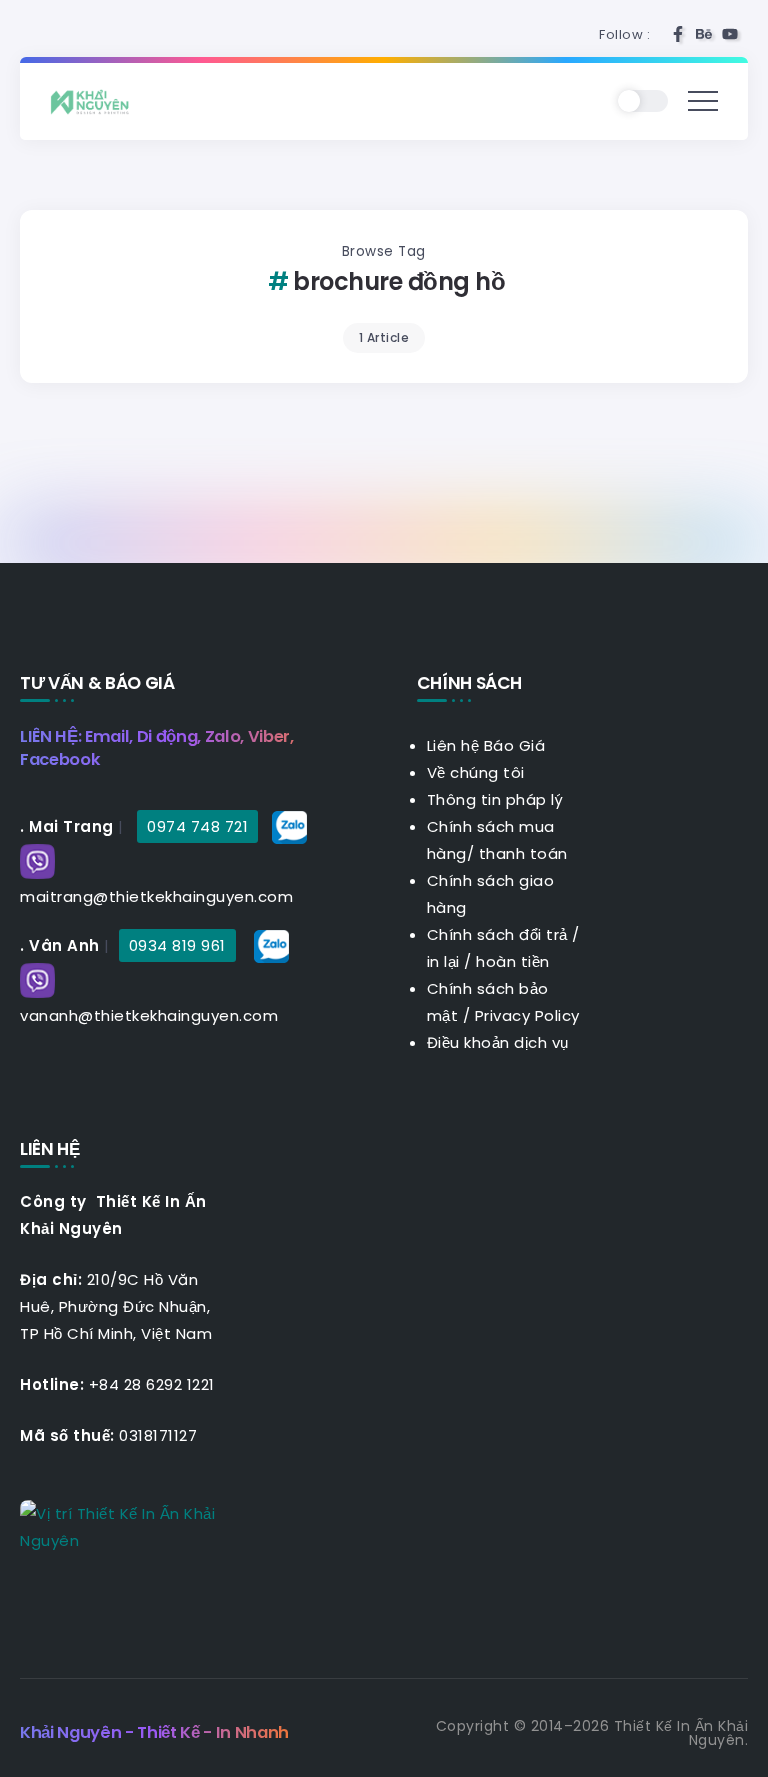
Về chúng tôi (476, 772)
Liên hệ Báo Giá (486, 745)
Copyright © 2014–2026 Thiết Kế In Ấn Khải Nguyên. (592, 1733)
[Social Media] (678, 34)
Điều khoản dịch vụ (498, 1042)
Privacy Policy (527, 1015)
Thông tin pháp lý (495, 799)
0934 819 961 (177, 945)
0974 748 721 (197, 826)
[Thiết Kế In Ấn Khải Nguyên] (95, 100)
